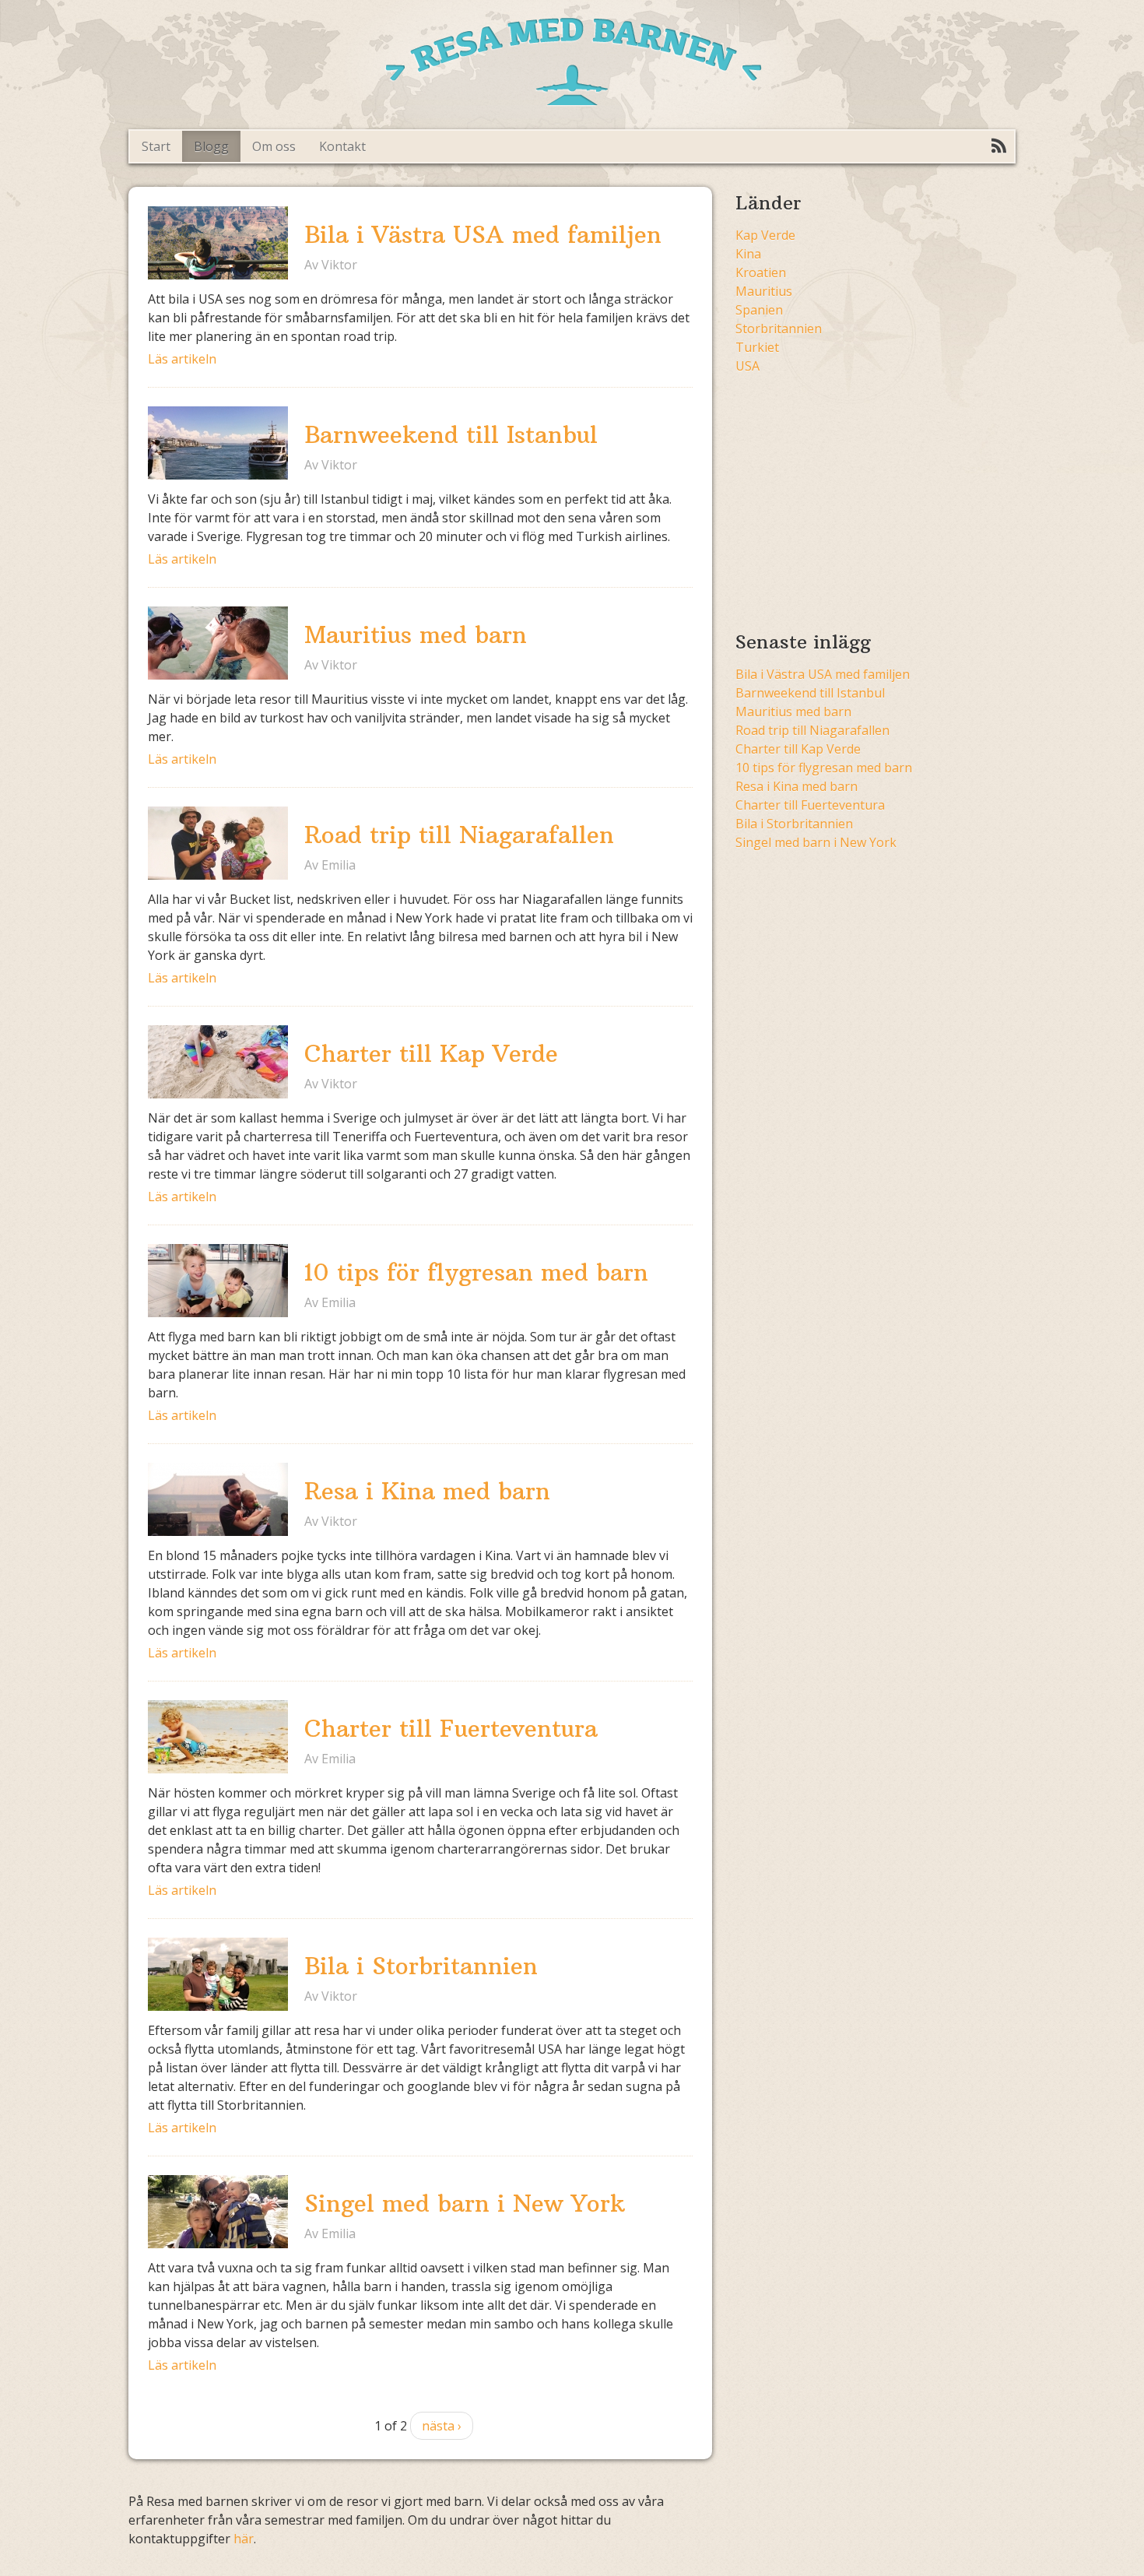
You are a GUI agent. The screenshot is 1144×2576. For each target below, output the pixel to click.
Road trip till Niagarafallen (459, 835)
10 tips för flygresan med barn (476, 1272)
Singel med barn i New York (465, 2203)
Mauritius (764, 291)
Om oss (274, 146)
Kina (748, 254)
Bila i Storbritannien (421, 1966)
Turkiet (757, 347)
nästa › (442, 2426)
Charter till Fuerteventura (451, 1729)
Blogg (211, 146)
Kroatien (761, 272)
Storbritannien (779, 329)
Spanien (759, 310)
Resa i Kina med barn (427, 1491)
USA (747, 366)
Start (156, 146)
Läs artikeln (182, 359)
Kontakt (342, 146)
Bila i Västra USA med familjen (483, 235)
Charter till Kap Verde (431, 1054)
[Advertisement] (866, 497)
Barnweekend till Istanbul (451, 435)
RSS (998, 146)
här (244, 2539)
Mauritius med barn (416, 635)
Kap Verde (765, 235)
